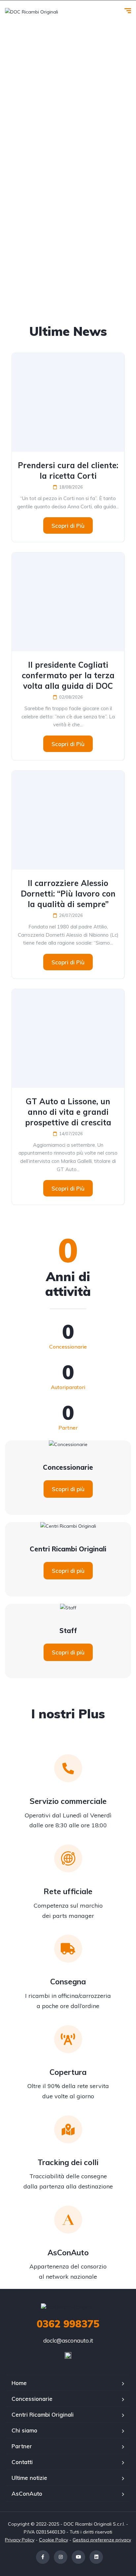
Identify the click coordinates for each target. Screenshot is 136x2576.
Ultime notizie (29, 2478)
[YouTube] (78, 2557)
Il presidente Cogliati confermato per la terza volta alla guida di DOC (68, 675)
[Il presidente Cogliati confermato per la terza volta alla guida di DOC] (68, 602)
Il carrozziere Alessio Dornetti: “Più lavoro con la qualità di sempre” (68, 894)
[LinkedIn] (96, 2557)
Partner (22, 2446)
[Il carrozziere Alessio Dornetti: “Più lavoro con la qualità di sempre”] (68, 820)
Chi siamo (24, 2430)
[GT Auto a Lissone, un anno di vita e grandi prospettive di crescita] (68, 1038)
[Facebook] (43, 2557)
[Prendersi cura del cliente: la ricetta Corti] (68, 402)
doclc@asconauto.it (68, 2340)
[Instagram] (61, 2557)
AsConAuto (27, 2494)
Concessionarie (32, 2399)
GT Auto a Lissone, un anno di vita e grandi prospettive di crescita (68, 1112)
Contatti (22, 2462)
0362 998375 (68, 2324)
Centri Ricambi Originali (43, 2415)
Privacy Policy (20, 2540)
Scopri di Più (68, 526)
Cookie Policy (53, 2540)
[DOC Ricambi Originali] (32, 11)
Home (19, 2383)
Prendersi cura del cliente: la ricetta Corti (68, 470)
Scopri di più (68, 1489)
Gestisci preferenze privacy (102, 2540)
